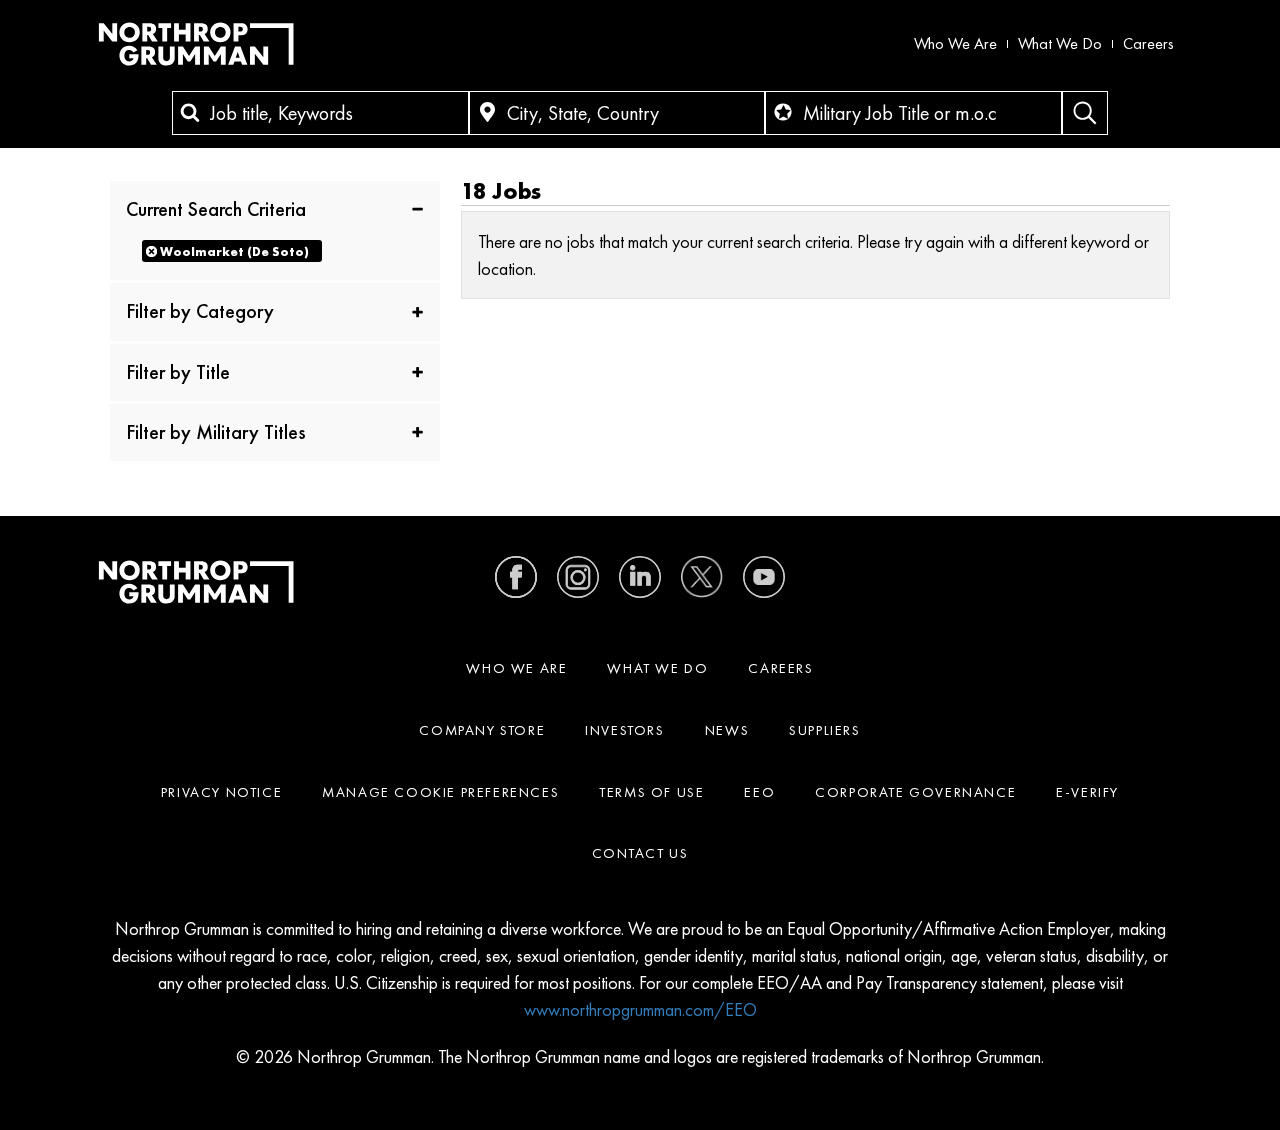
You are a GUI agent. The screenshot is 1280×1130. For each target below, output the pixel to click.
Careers (1148, 43)
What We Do (1060, 43)
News (727, 730)
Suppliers (824, 730)
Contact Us (640, 853)
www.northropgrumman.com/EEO (640, 1009)
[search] (1085, 113)
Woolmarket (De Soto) (234, 251)
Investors (624, 730)
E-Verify (1087, 792)
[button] (275, 208)
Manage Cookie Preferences (440, 792)
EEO (759, 792)
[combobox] (320, 113)
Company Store (482, 730)
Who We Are (955, 43)
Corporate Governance (915, 792)
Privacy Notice (221, 792)
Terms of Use (651, 792)
